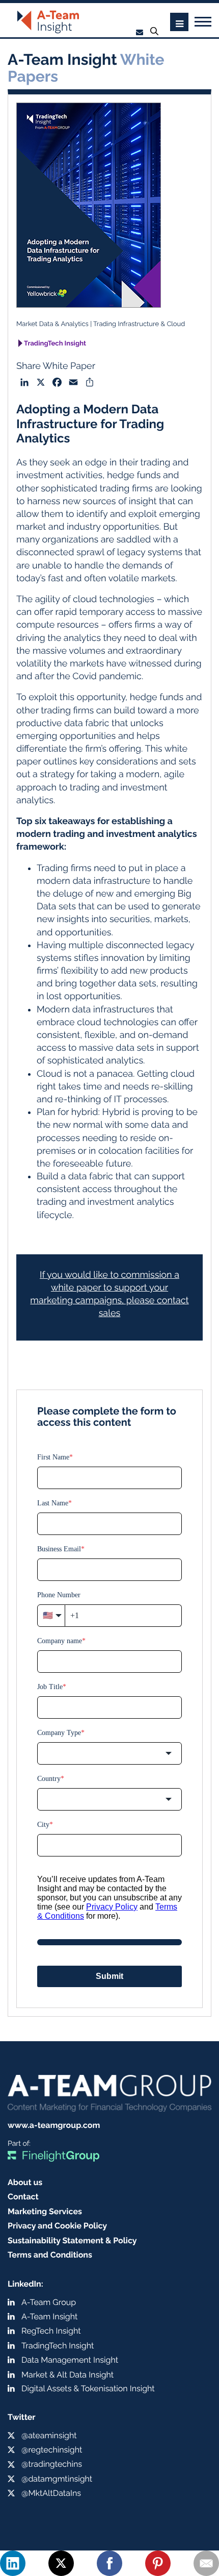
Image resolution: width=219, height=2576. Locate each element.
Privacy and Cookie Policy (57, 2226)
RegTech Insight (51, 2331)
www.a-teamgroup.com (54, 2125)
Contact (23, 2197)
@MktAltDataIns (51, 2493)
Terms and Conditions (50, 2255)
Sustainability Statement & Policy (72, 2240)
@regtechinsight (52, 2450)
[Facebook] (109, 2563)
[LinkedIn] (13, 2563)
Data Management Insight (70, 2360)
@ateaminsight (49, 2435)
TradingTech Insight (55, 344)
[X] (61, 2563)
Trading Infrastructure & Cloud (139, 324)
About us (25, 2182)
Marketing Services (45, 2211)
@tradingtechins (52, 2464)
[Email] (206, 2563)
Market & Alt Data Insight (67, 2375)
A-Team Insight (49, 2317)
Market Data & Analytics (52, 324)
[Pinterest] (158, 2563)
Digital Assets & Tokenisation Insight (88, 2388)
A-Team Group (49, 2302)
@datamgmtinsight (57, 2479)
